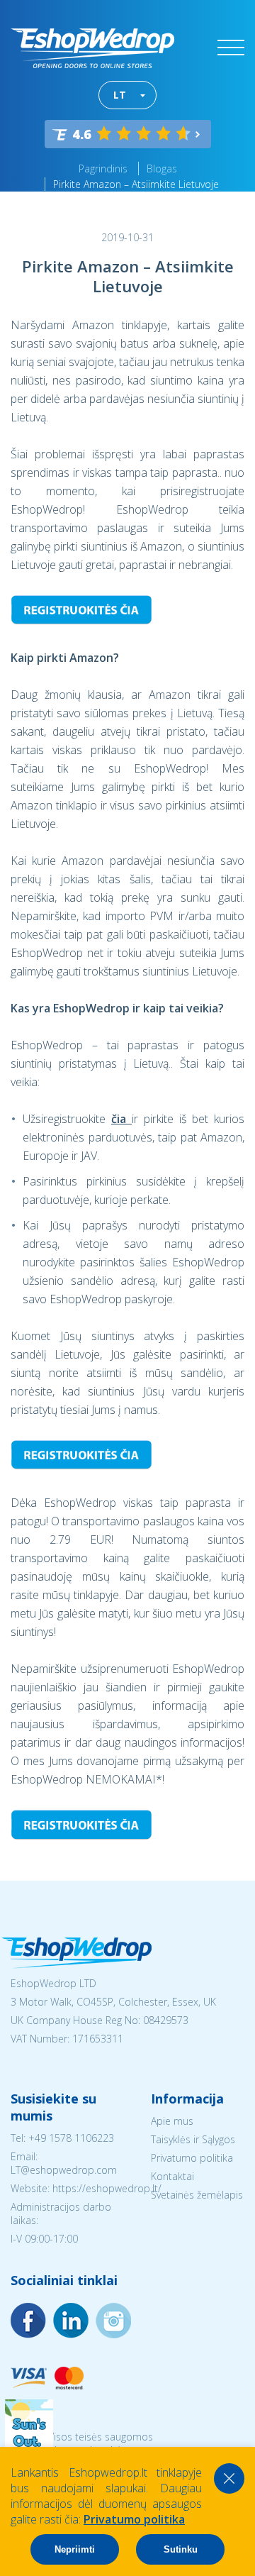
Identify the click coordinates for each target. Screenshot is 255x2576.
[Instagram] (71, 2321)
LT (120, 95)
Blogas (162, 168)
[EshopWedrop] (92, 48)
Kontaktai (172, 2176)
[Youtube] (113, 2321)
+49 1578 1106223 (71, 2138)
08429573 (166, 2020)
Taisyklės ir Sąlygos (193, 2139)
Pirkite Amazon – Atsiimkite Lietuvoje (136, 184)
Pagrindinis (103, 168)
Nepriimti (75, 2549)
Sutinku (181, 2549)
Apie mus (172, 2121)
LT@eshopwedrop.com (64, 2170)
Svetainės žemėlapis (197, 2195)
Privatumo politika (192, 2158)
